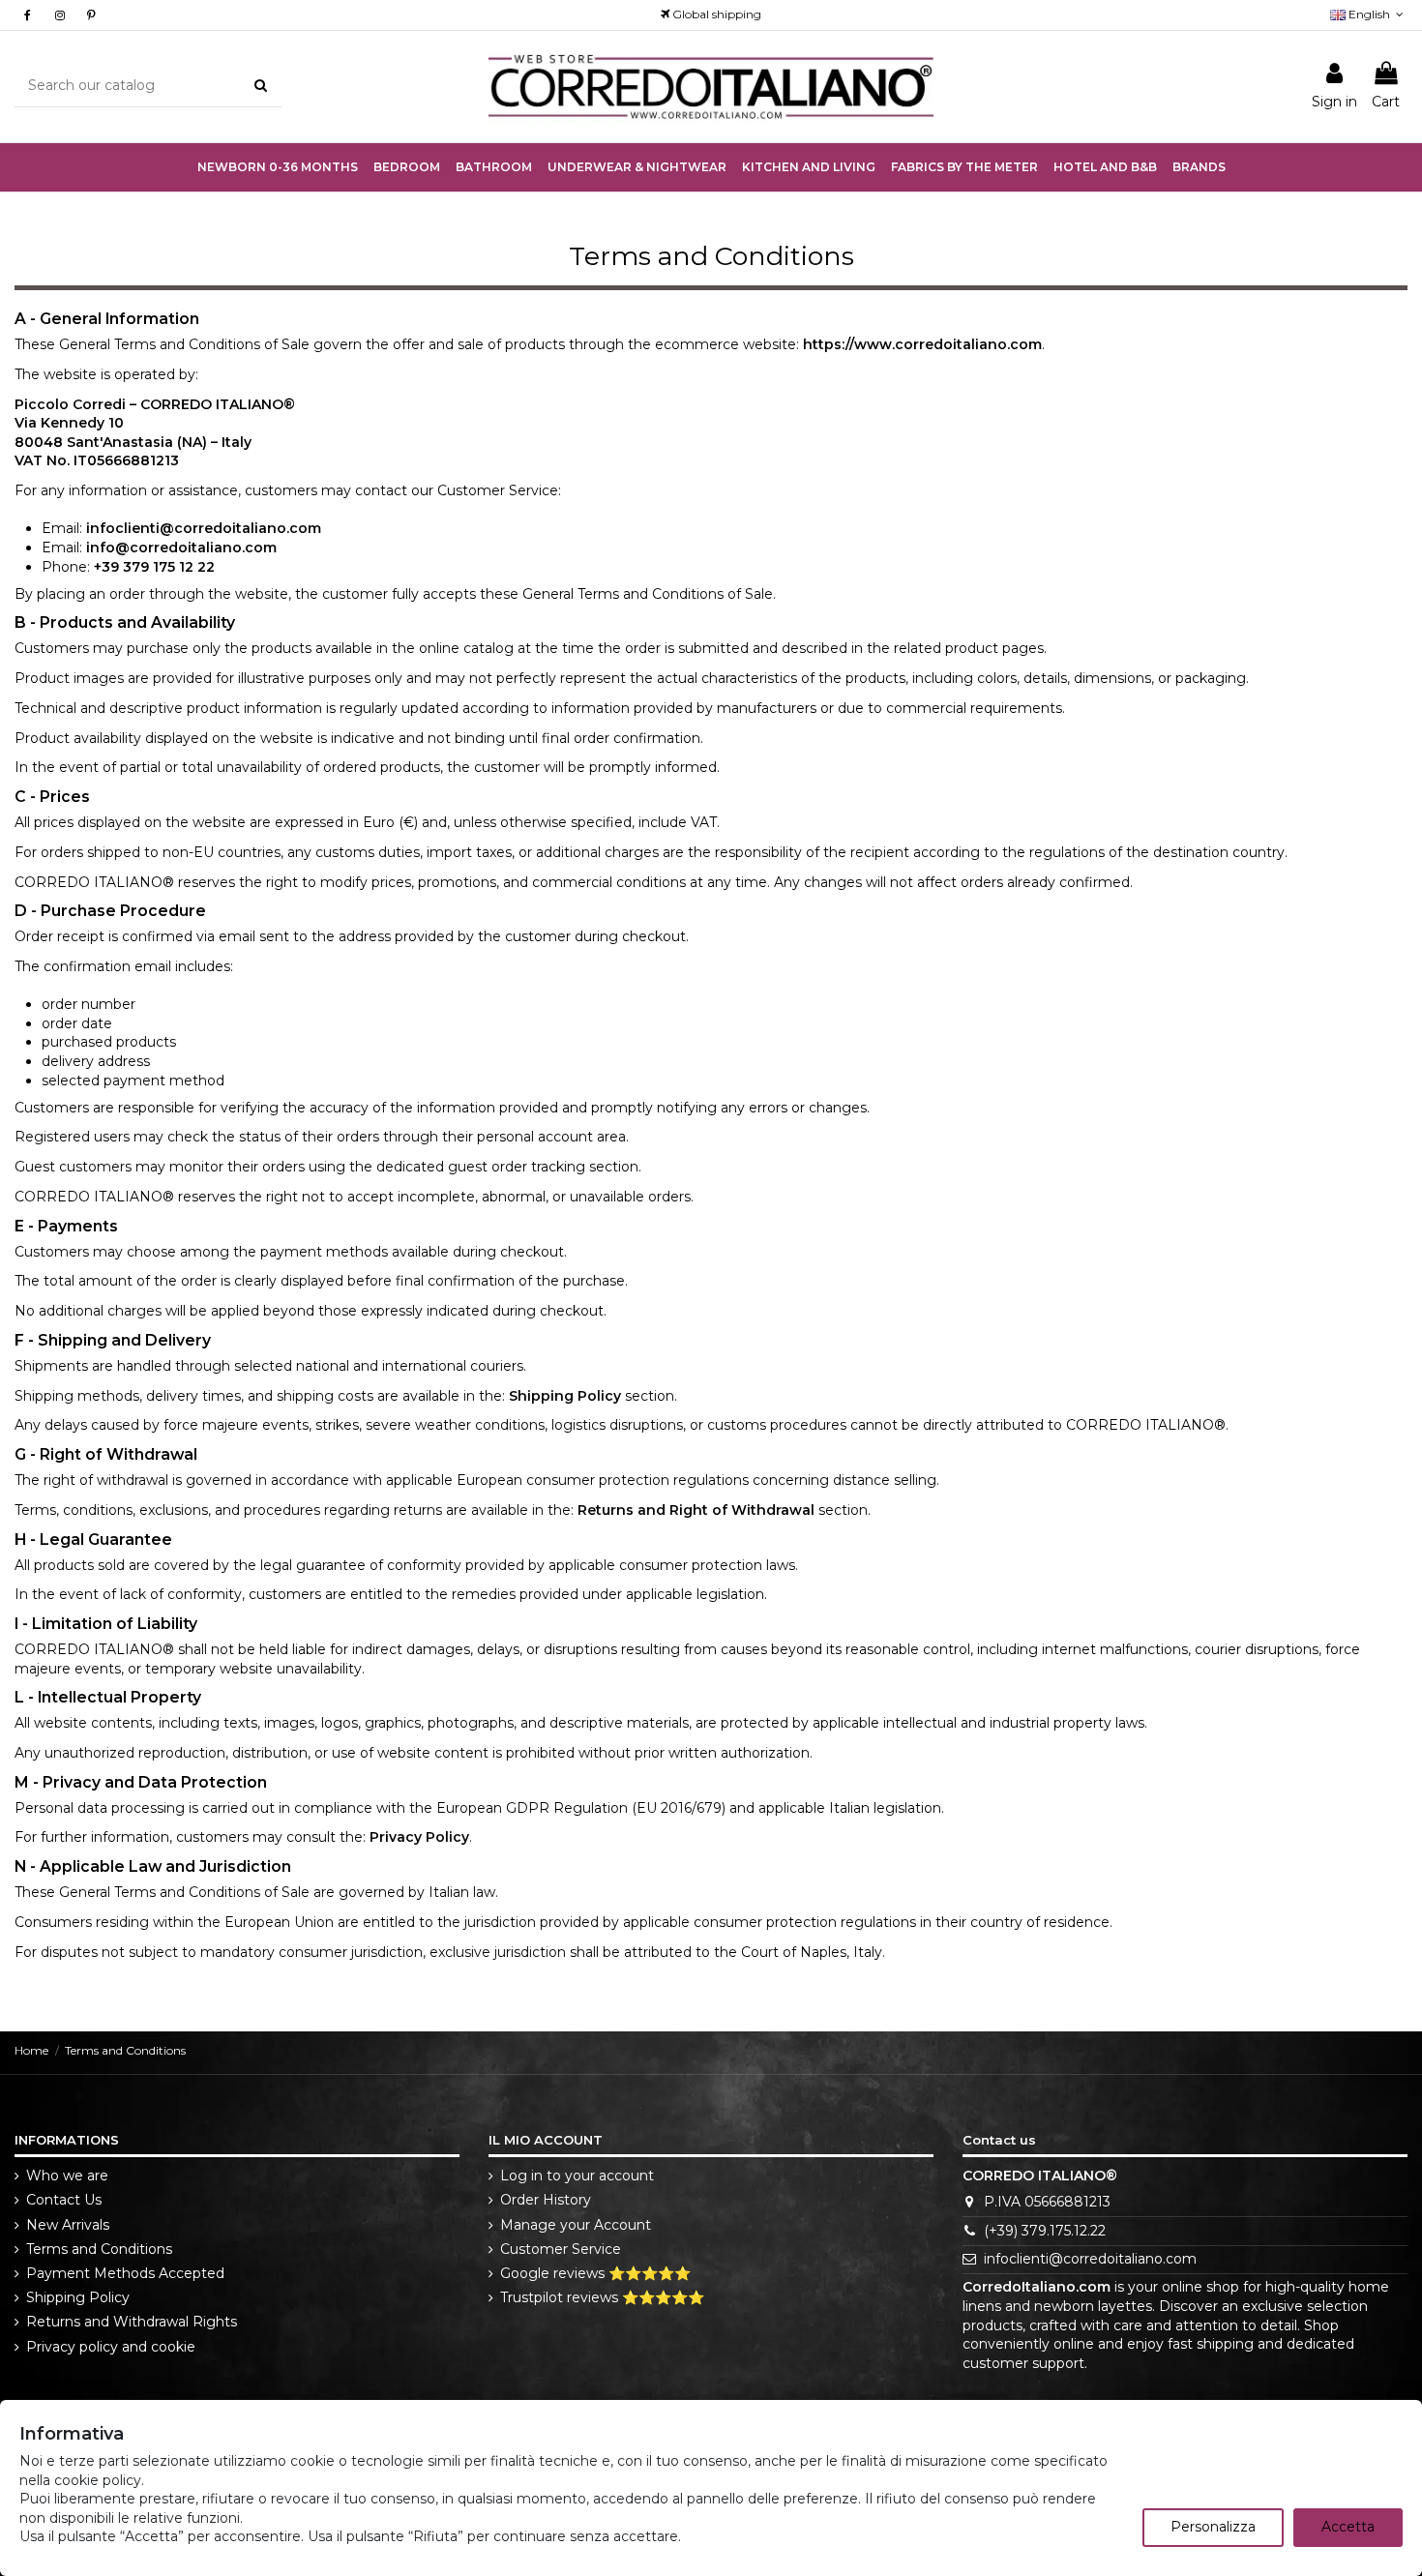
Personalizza (1213, 2527)
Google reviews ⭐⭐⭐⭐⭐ (595, 2273)
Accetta (1348, 2527)
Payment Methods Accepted (125, 2273)
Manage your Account (576, 2225)
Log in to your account (577, 2176)
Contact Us (64, 2200)
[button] (637, 167)
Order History (546, 2200)
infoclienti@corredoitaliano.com (1090, 2259)
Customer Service (561, 2249)
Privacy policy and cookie (111, 2347)
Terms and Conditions (99, 2249)
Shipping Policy (78, 2297)
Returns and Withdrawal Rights (132, 2322)
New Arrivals (68, 2225)
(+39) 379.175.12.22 (1045, 2231)
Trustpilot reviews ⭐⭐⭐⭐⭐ (602, 2297)
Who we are (67, 2176)
